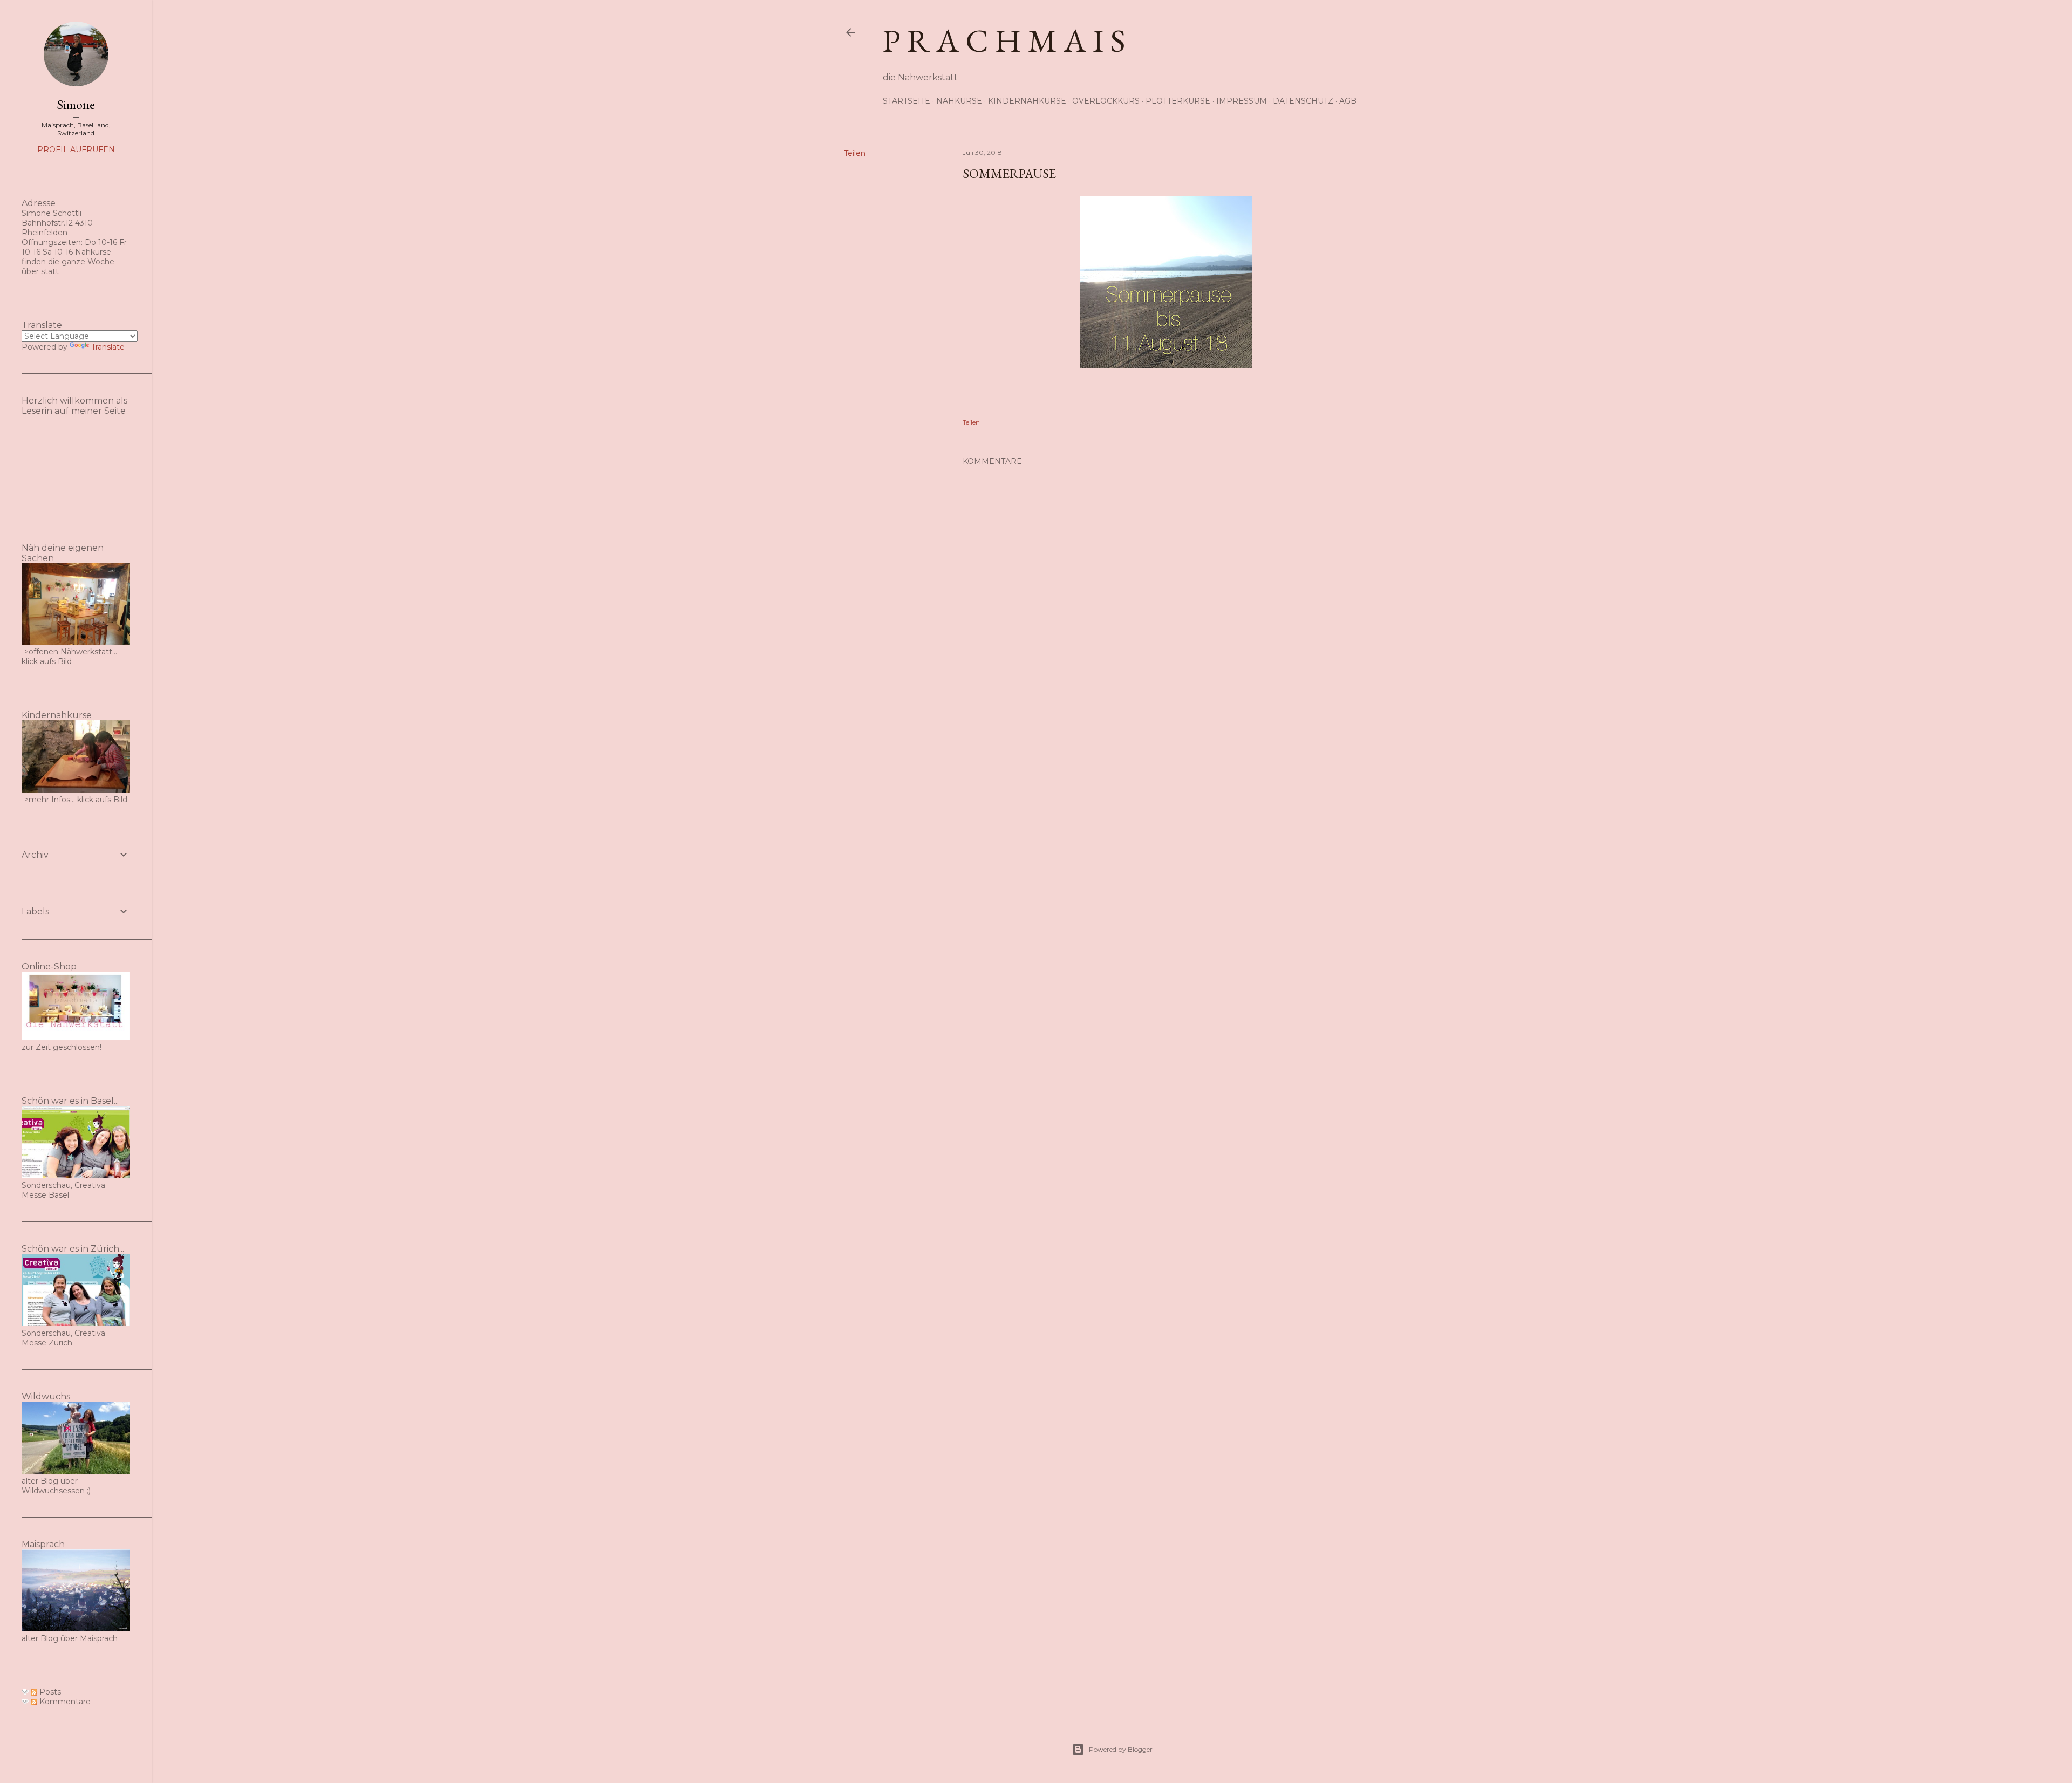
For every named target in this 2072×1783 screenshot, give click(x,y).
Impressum (1242, 101)
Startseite (906, 101)
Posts (49, 1692)
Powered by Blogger (1121, 1749)
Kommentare (64, 1702)
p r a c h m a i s (1004, 40)
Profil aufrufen (76, 149)
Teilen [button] (855, 153)
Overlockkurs (1106, 101)
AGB (1348, 101)
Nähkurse (959, 101)
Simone (76, 104)
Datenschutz (1303, 101)
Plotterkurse (1178, 101)
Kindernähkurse (1027, 101)
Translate (108, 347)
